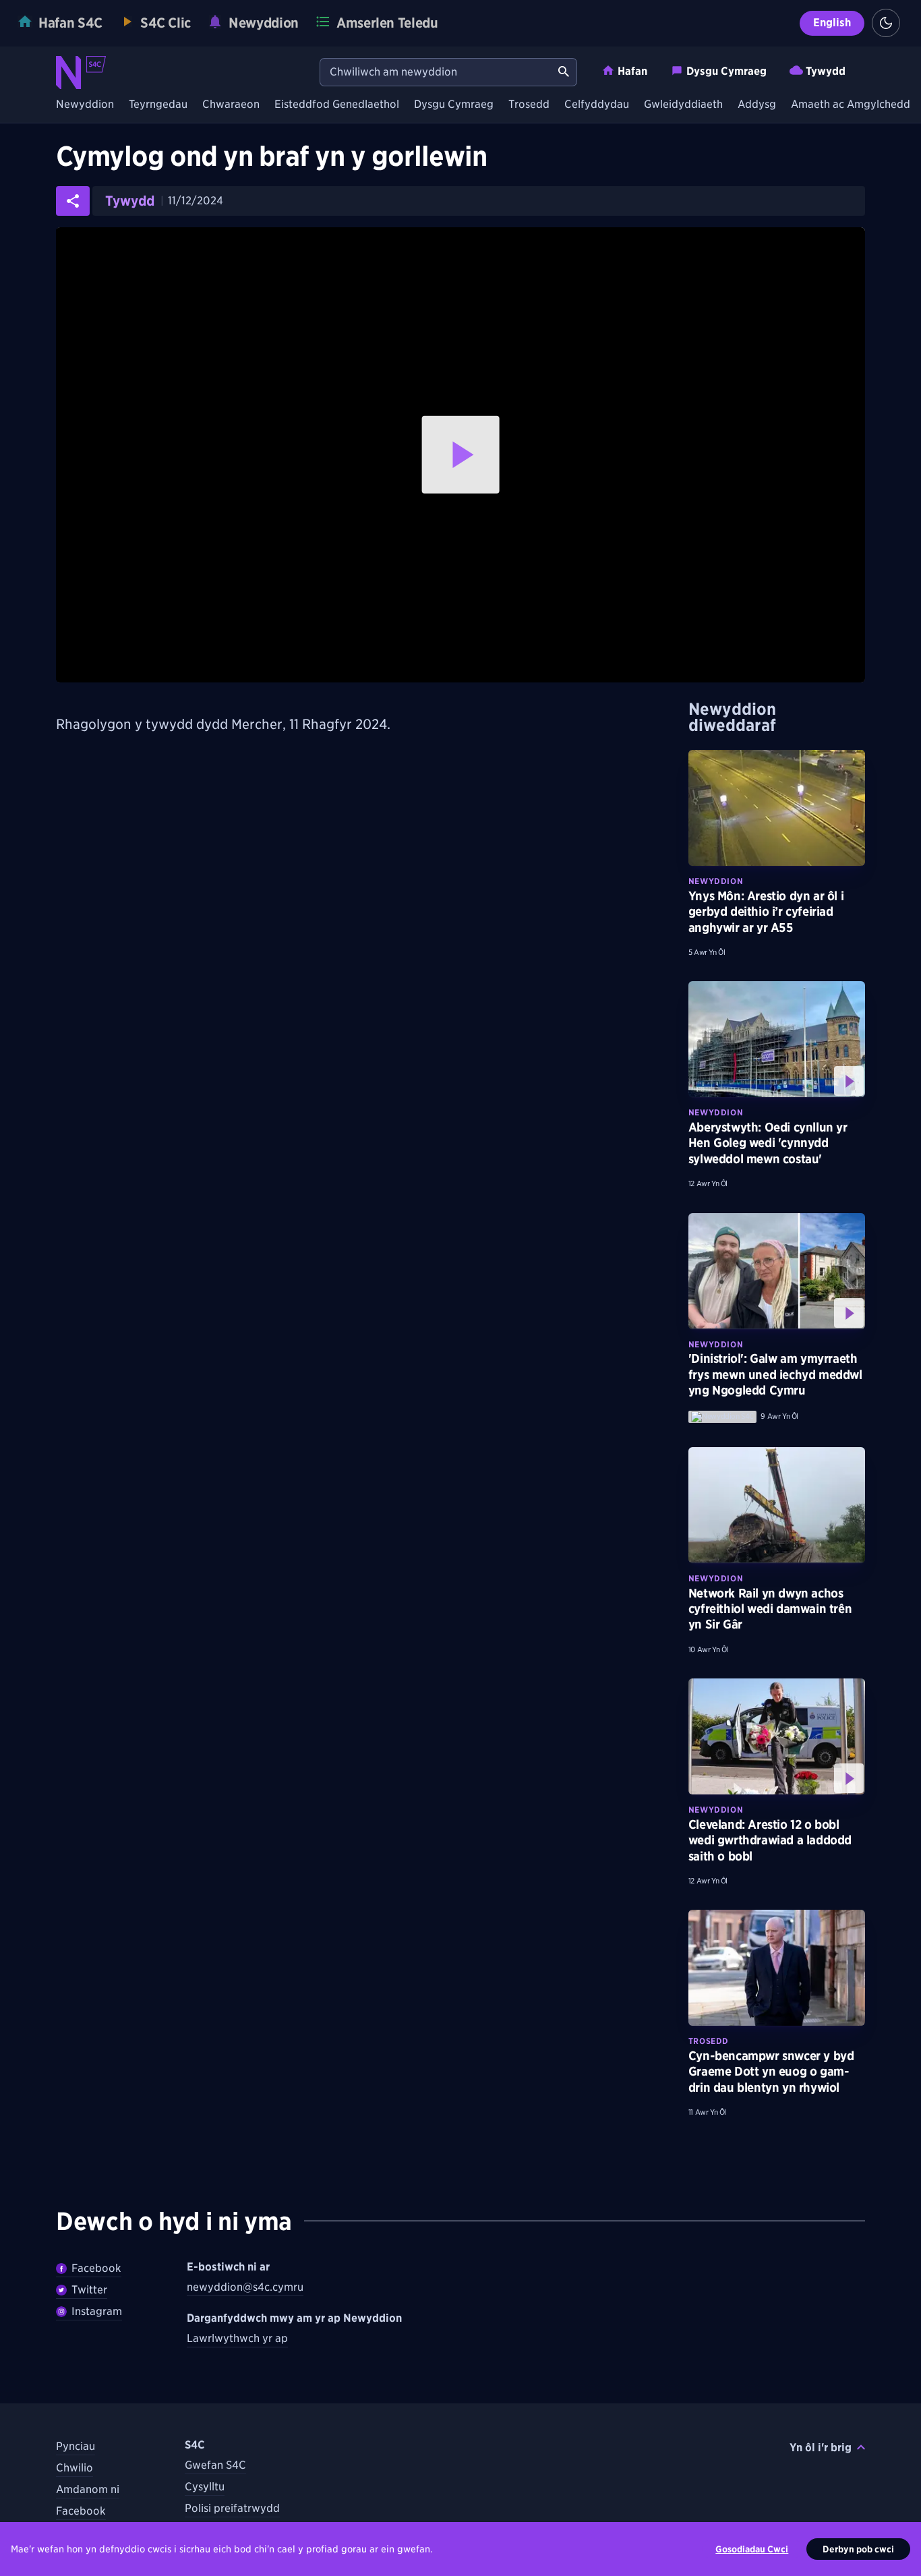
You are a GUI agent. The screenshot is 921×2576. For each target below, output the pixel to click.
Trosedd (529, 105)
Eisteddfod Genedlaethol (337, 105)
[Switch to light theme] (886, 23)
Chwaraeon (231, 105)
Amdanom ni (88, 2489)
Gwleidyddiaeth (683, 105)
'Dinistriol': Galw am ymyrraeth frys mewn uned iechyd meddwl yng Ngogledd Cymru (775, 1374)
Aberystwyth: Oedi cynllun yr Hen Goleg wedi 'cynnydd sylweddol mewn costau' (768, 1143)
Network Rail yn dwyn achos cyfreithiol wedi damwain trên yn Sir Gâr (770, 1609)
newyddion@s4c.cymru (245, 2287)
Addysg (757, 105)
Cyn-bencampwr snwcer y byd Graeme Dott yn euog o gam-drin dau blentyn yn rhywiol (771, 2072)
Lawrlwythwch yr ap (237, 2338)
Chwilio (75, 2468)
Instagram (97, 2311)
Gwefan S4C (215, 2465)
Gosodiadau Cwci (752, 2549)
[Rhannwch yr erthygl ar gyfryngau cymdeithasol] (73, 201)
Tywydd (826, 71)
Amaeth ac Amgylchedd (851, 105)
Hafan (632, 71)
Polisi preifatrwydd (232, 2508)
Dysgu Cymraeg (726, 71)
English (832, 23)
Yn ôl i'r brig (821, 2448)
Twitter (89, 2290)
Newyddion (85, 105)
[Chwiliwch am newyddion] (564, 72)
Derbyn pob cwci (858, 2549)
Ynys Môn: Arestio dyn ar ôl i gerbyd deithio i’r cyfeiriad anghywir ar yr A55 (766, 912)
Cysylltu (205, 2487)
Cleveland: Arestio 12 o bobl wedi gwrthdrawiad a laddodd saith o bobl (770, 1840)
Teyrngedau (158, 105)
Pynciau (76, 2446)
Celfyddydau (597, 105)
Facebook (96, 2268)
